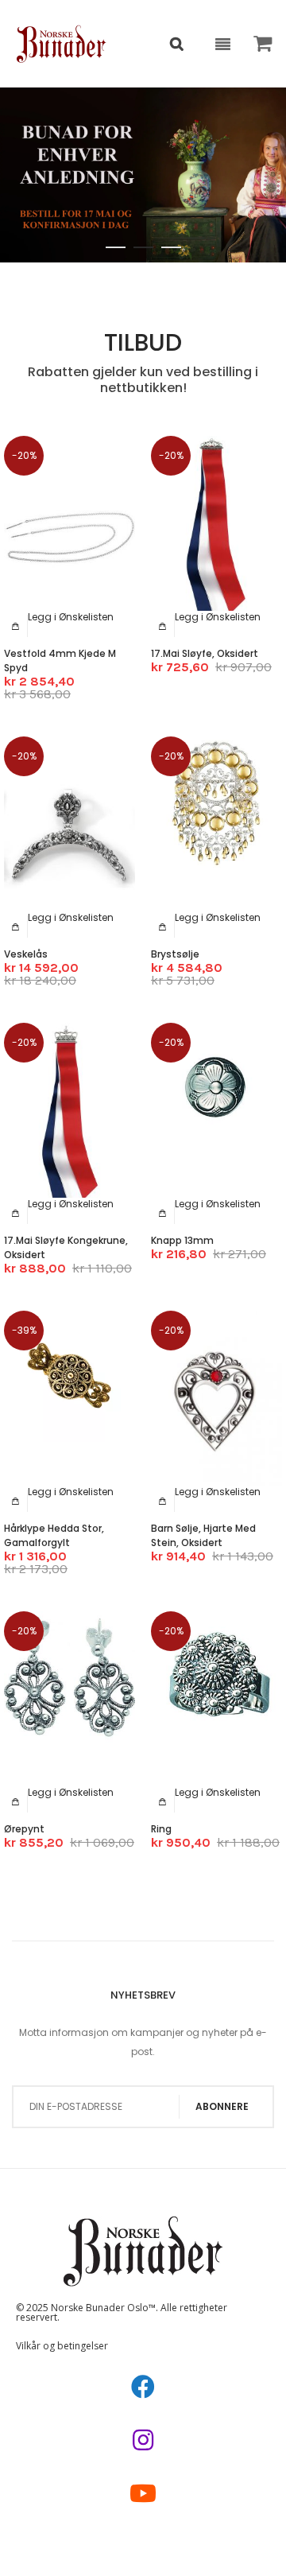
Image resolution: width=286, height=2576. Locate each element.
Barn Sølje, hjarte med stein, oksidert (203, 1535)
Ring (161, 1829)
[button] (71, 617)
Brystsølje (175, 954)
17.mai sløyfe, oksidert (205, 653)
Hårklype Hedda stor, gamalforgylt (54, 1535)
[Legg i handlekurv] (16, 626)
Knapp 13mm (182, 1240)
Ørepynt (24, 1829)
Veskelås (26, 954)
